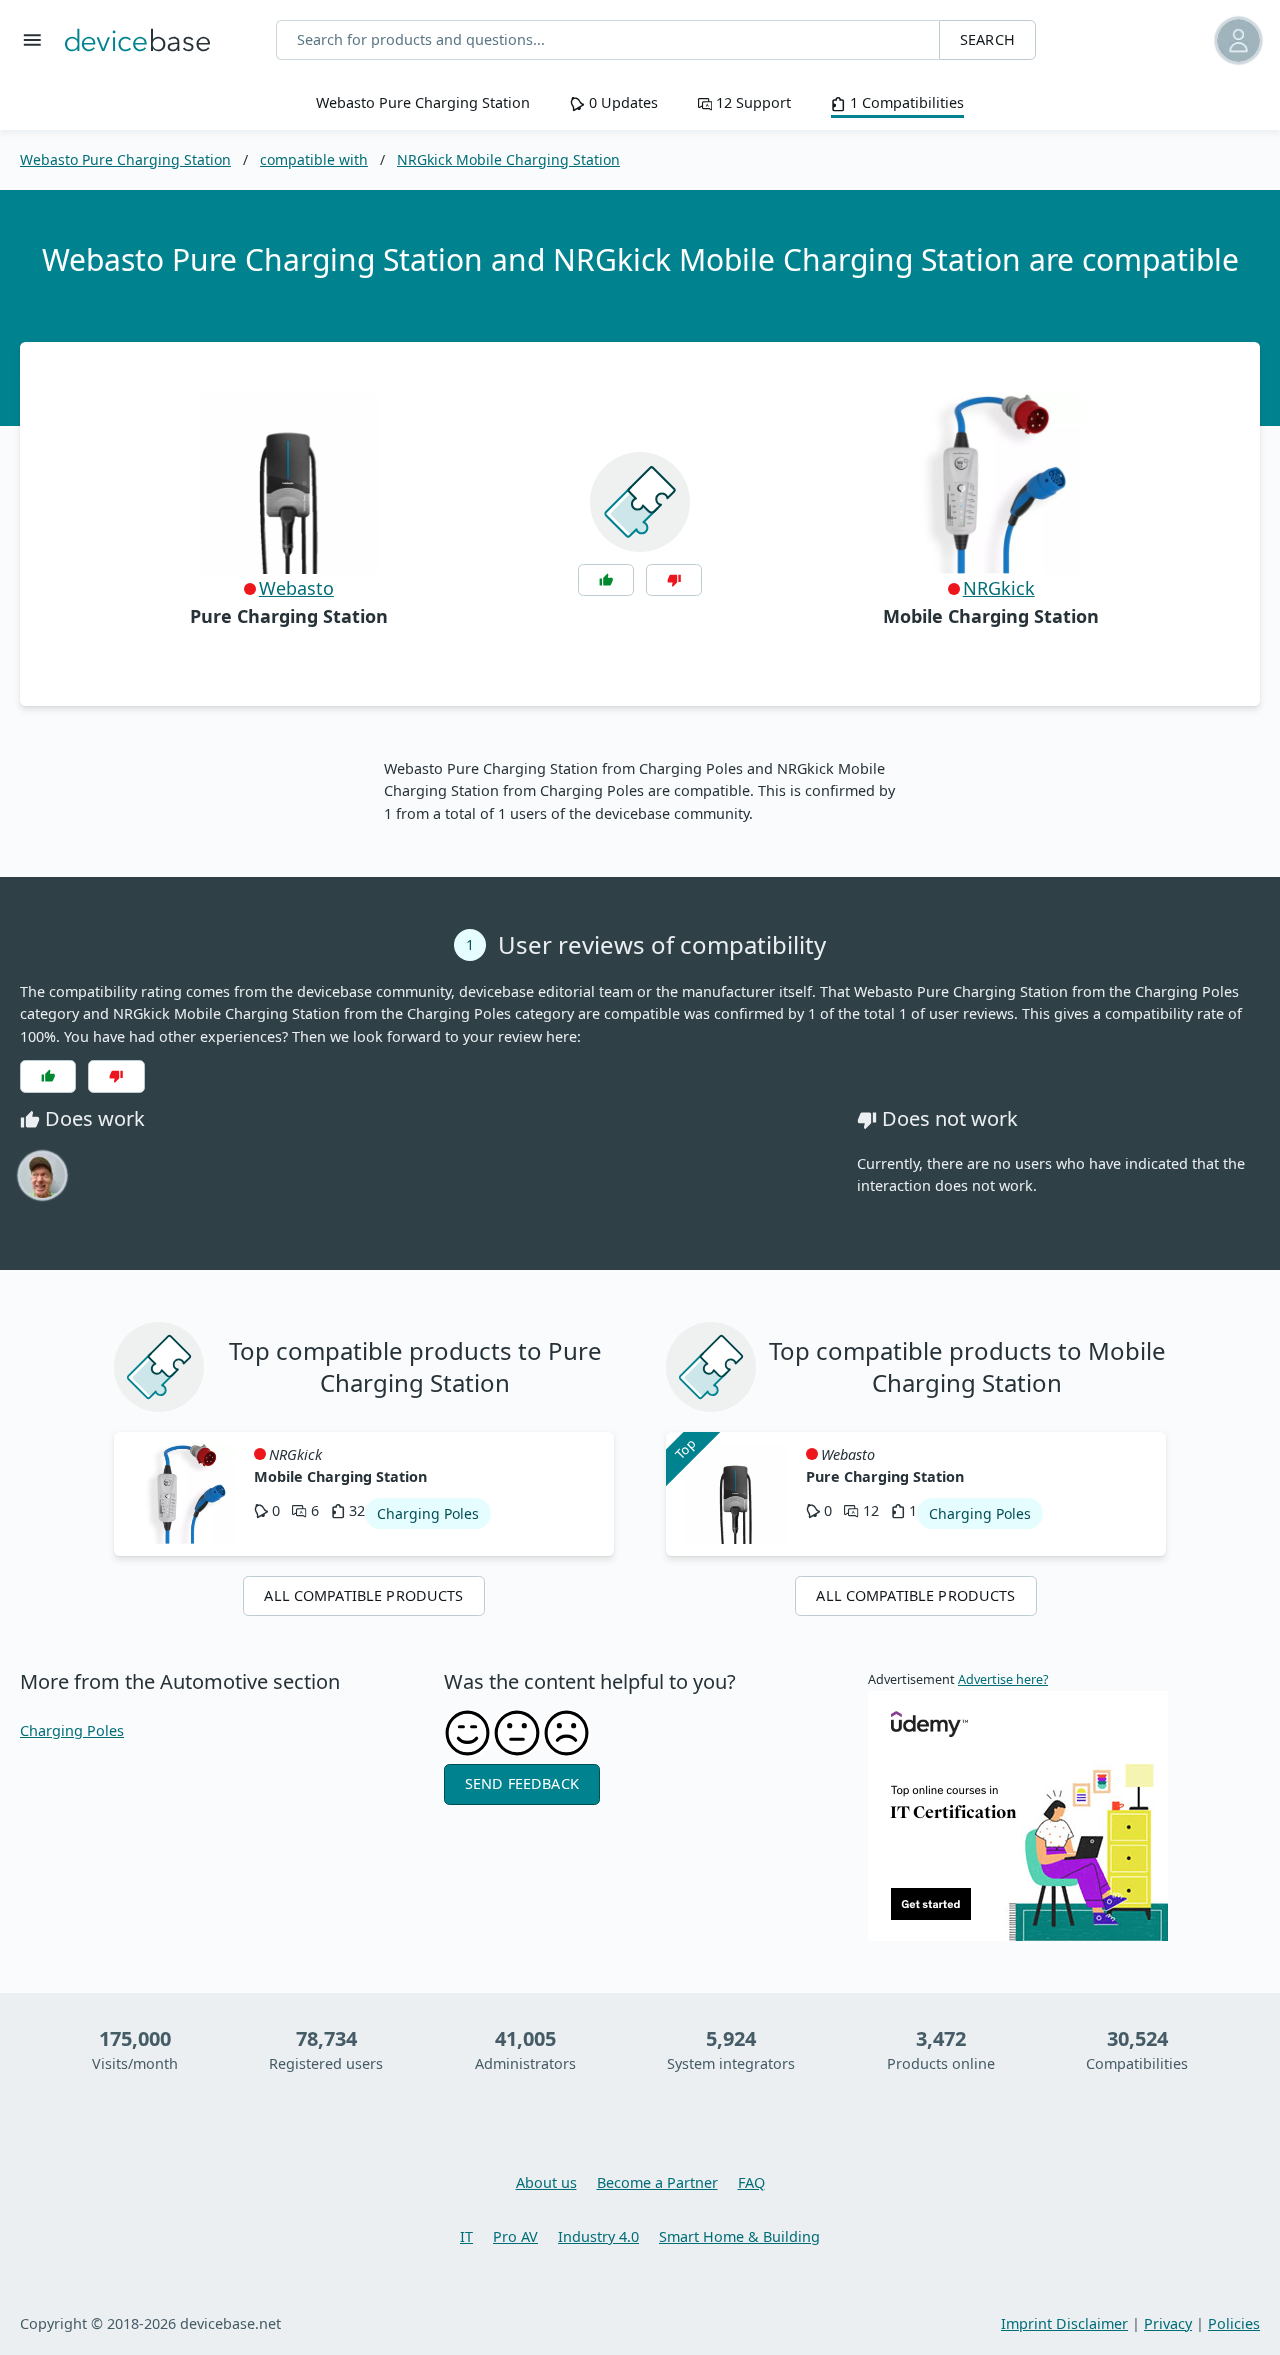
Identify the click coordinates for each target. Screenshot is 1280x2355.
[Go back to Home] (137, 40)
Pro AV (515, 2236)
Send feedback (522, 1783)
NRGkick (999, 588)
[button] (1181, 40)
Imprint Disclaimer (1064, 2323)
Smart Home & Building (739, 2236)
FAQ (751, 2182)
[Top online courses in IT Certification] (1018, 1814)
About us (546, 2182)
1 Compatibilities (904, 102)
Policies (1234, 2323)
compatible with (314, 159)
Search (987, 39)
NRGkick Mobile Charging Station (508, 159)
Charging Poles (72, 1730)
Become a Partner (657, 2182)
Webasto (296, 588)
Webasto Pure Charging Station (423, 102)
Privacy (1168, 2323)
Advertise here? (1003, 1679)
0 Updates (621, 102)
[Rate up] (606, 580)
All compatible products (363, 1595)
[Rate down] (674, 580)
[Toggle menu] (32, 40)
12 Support (751, 102)
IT (466, 2236)
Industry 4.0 (598, 2236)
